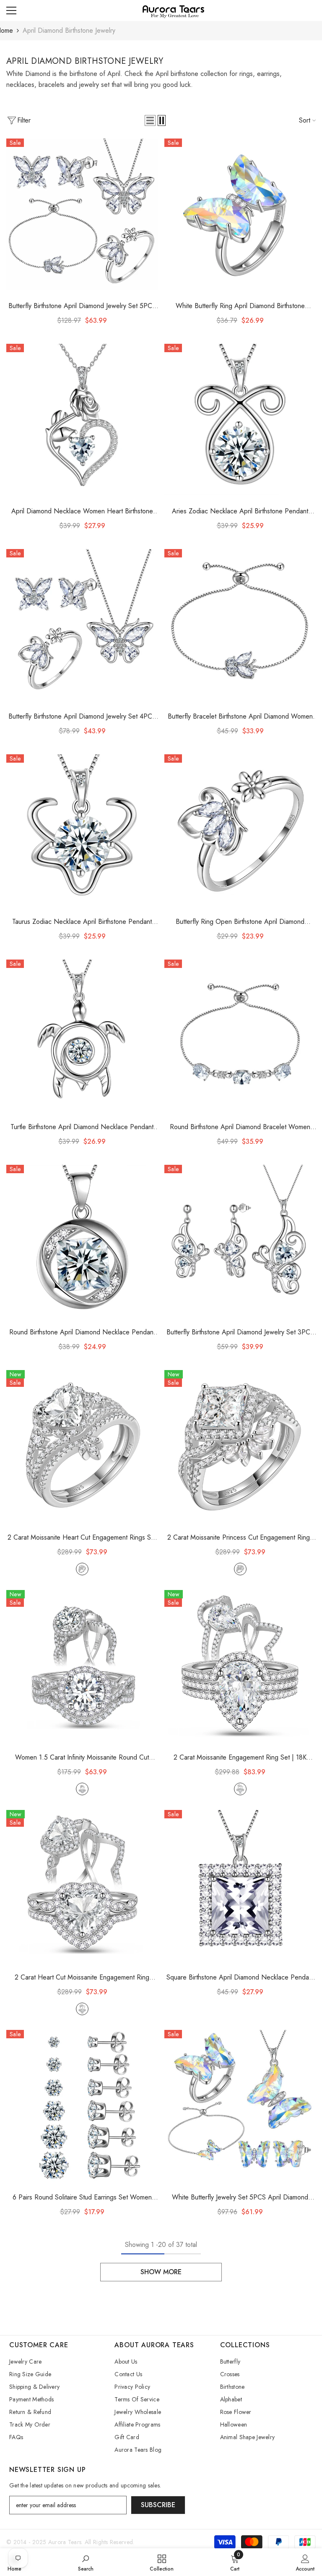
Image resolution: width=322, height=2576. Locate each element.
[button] (150, 120)
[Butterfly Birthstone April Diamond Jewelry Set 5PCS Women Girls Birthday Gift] (82, 214)
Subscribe (158, 2505)
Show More (161, 2272)
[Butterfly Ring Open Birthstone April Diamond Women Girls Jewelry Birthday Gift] (240, 830)
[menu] (11, 10)
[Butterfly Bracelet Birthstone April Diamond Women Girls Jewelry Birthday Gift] (240, 625)
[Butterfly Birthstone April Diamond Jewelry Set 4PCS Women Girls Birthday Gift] (82, 625)
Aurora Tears (65, 2542)
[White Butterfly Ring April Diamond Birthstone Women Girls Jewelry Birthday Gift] (240, 214)
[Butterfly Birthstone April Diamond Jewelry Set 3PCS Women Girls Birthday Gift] (240, 1241)
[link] (86, 2562)
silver (82, 1569)
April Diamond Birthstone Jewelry (69, 30)
